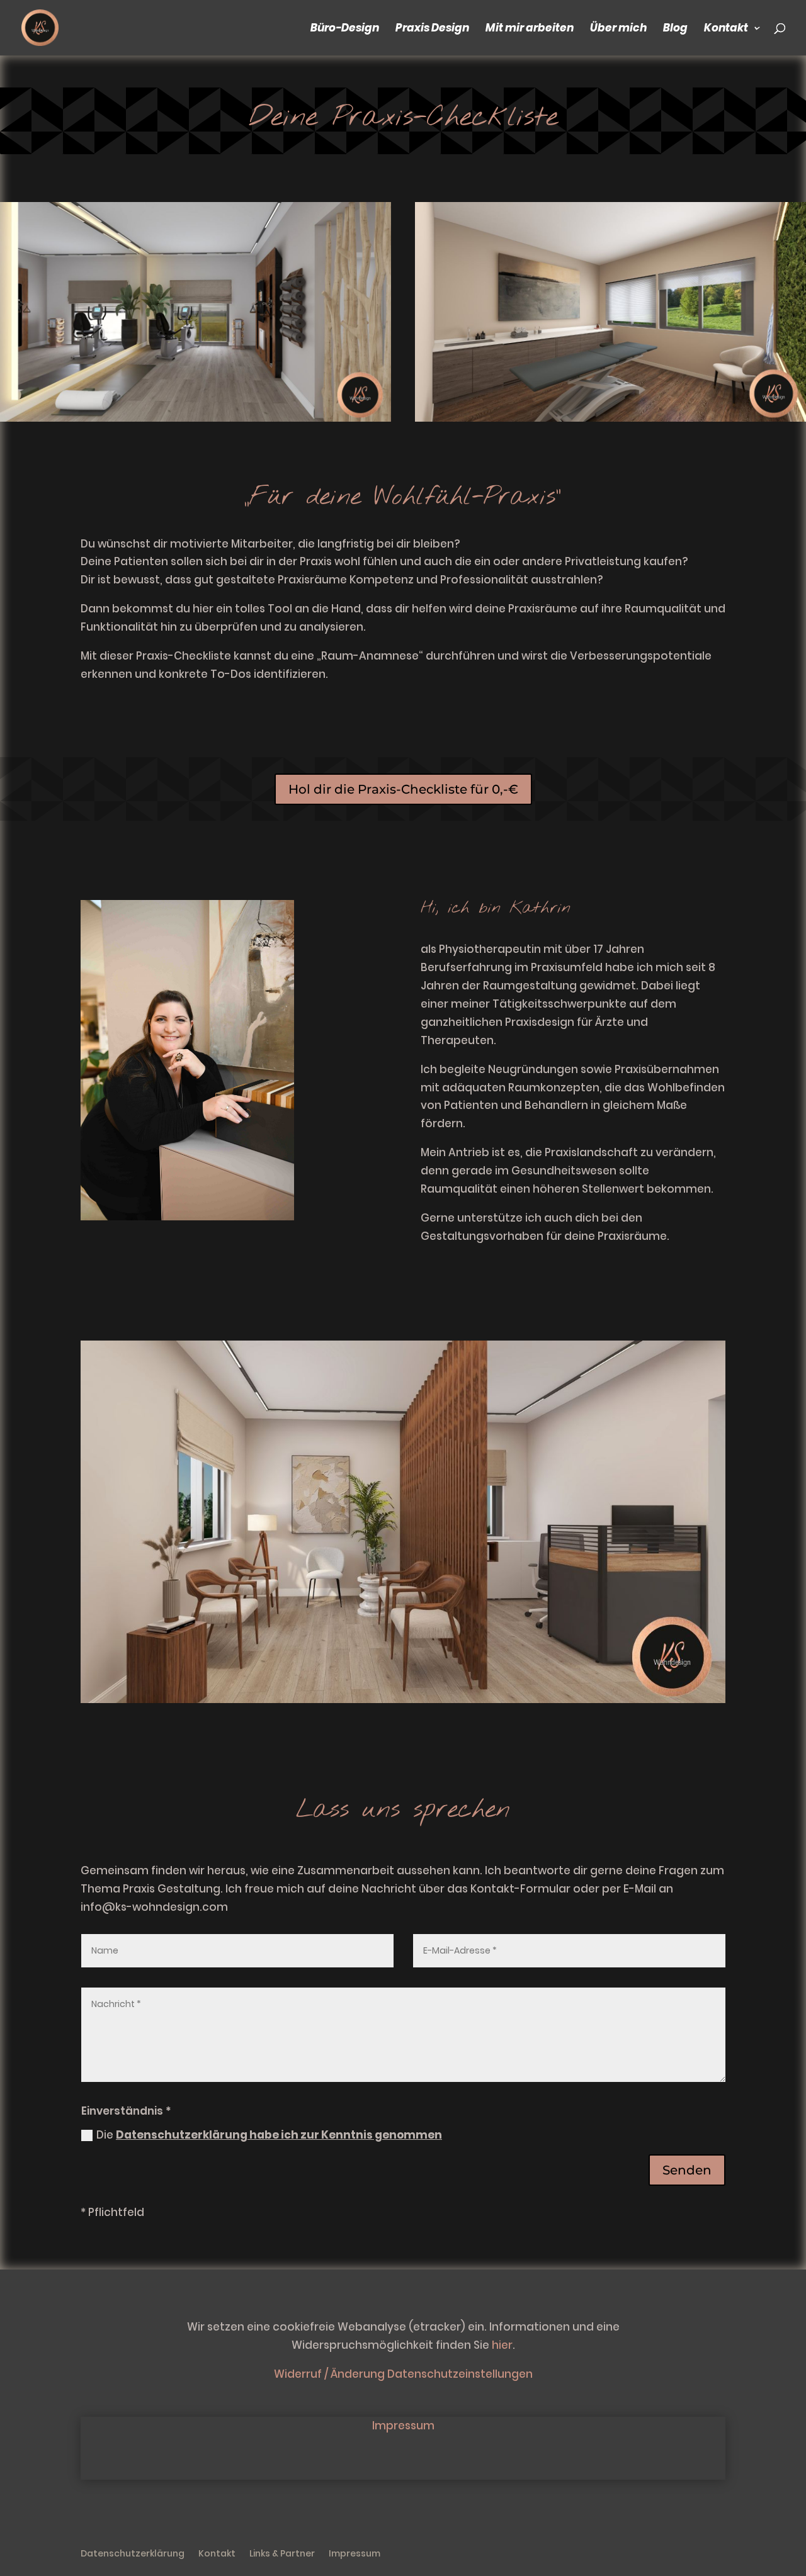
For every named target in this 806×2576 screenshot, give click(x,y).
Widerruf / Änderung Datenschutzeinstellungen (403, 2374)
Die (269, 2135)
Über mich (618, 29)
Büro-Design (345, 29)
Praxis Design (432, 29)
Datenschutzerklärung (133, 2554)
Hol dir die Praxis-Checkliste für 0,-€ (403, 789)
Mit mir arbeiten (530, 29)
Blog (675, 29)
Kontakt (726, 29)
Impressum (403, 2426)
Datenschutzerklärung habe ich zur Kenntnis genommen (279, 2135)
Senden (687, 2170)
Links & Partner (282, 2554)
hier (502, 2345)
